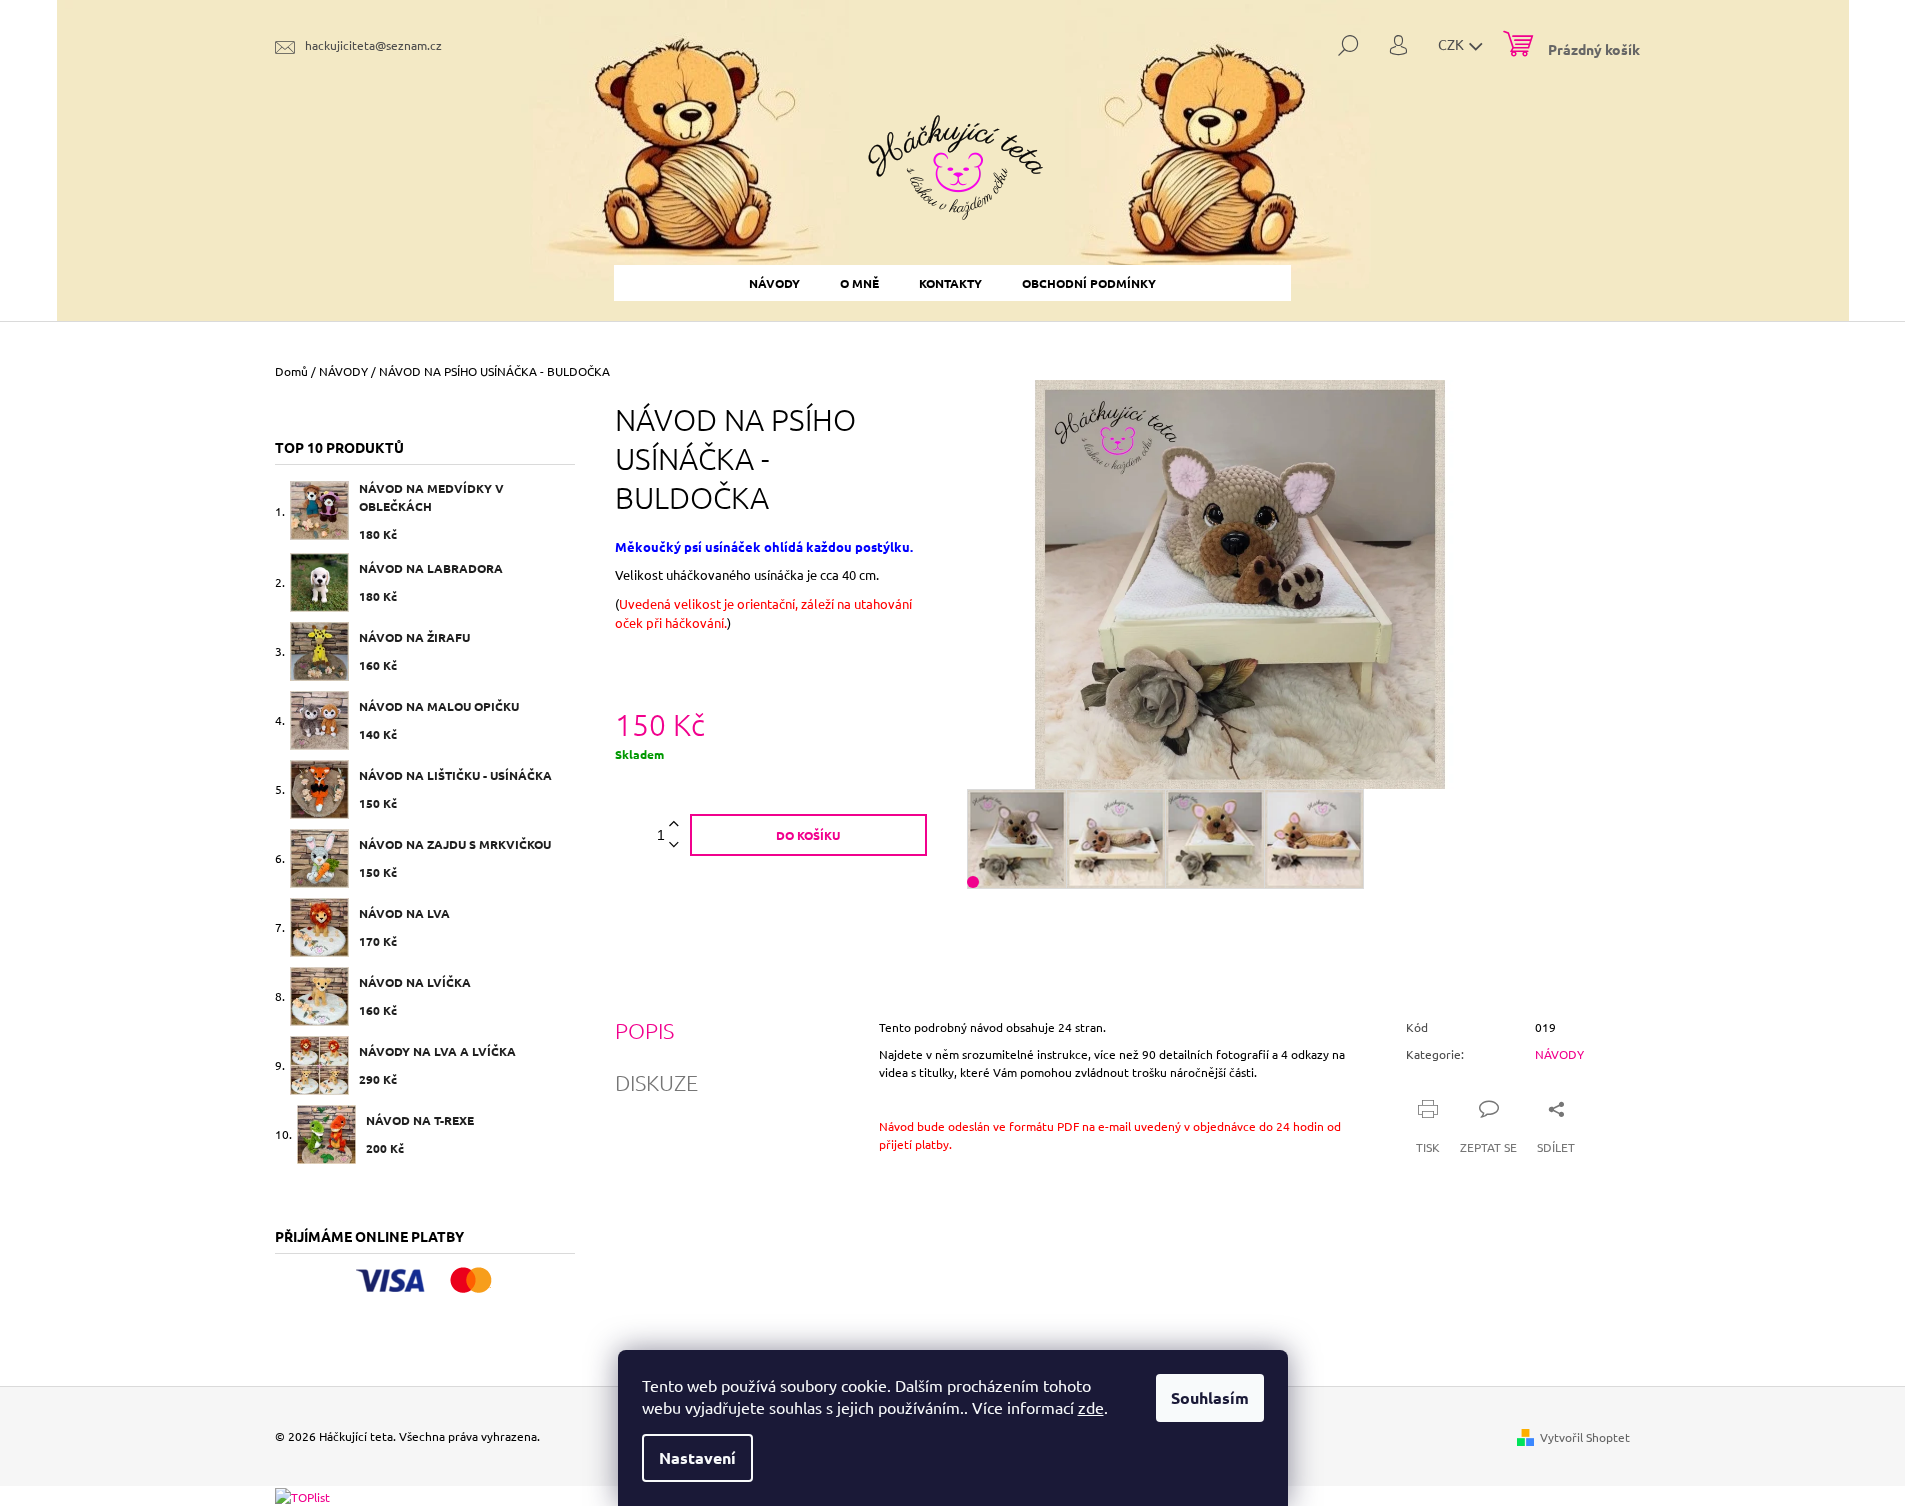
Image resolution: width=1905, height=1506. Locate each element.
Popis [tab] (644, 1030)
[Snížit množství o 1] (674, 845)
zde (1091, 1407)
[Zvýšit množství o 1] (674, 824)
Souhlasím (1210, 1397)
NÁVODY (1559, 1054)
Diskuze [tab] (656, 1082)
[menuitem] (774, 283)
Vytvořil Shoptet (1585, 1437)
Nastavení (697, 1457)
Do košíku (808, 835)
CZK (1452, 44)
